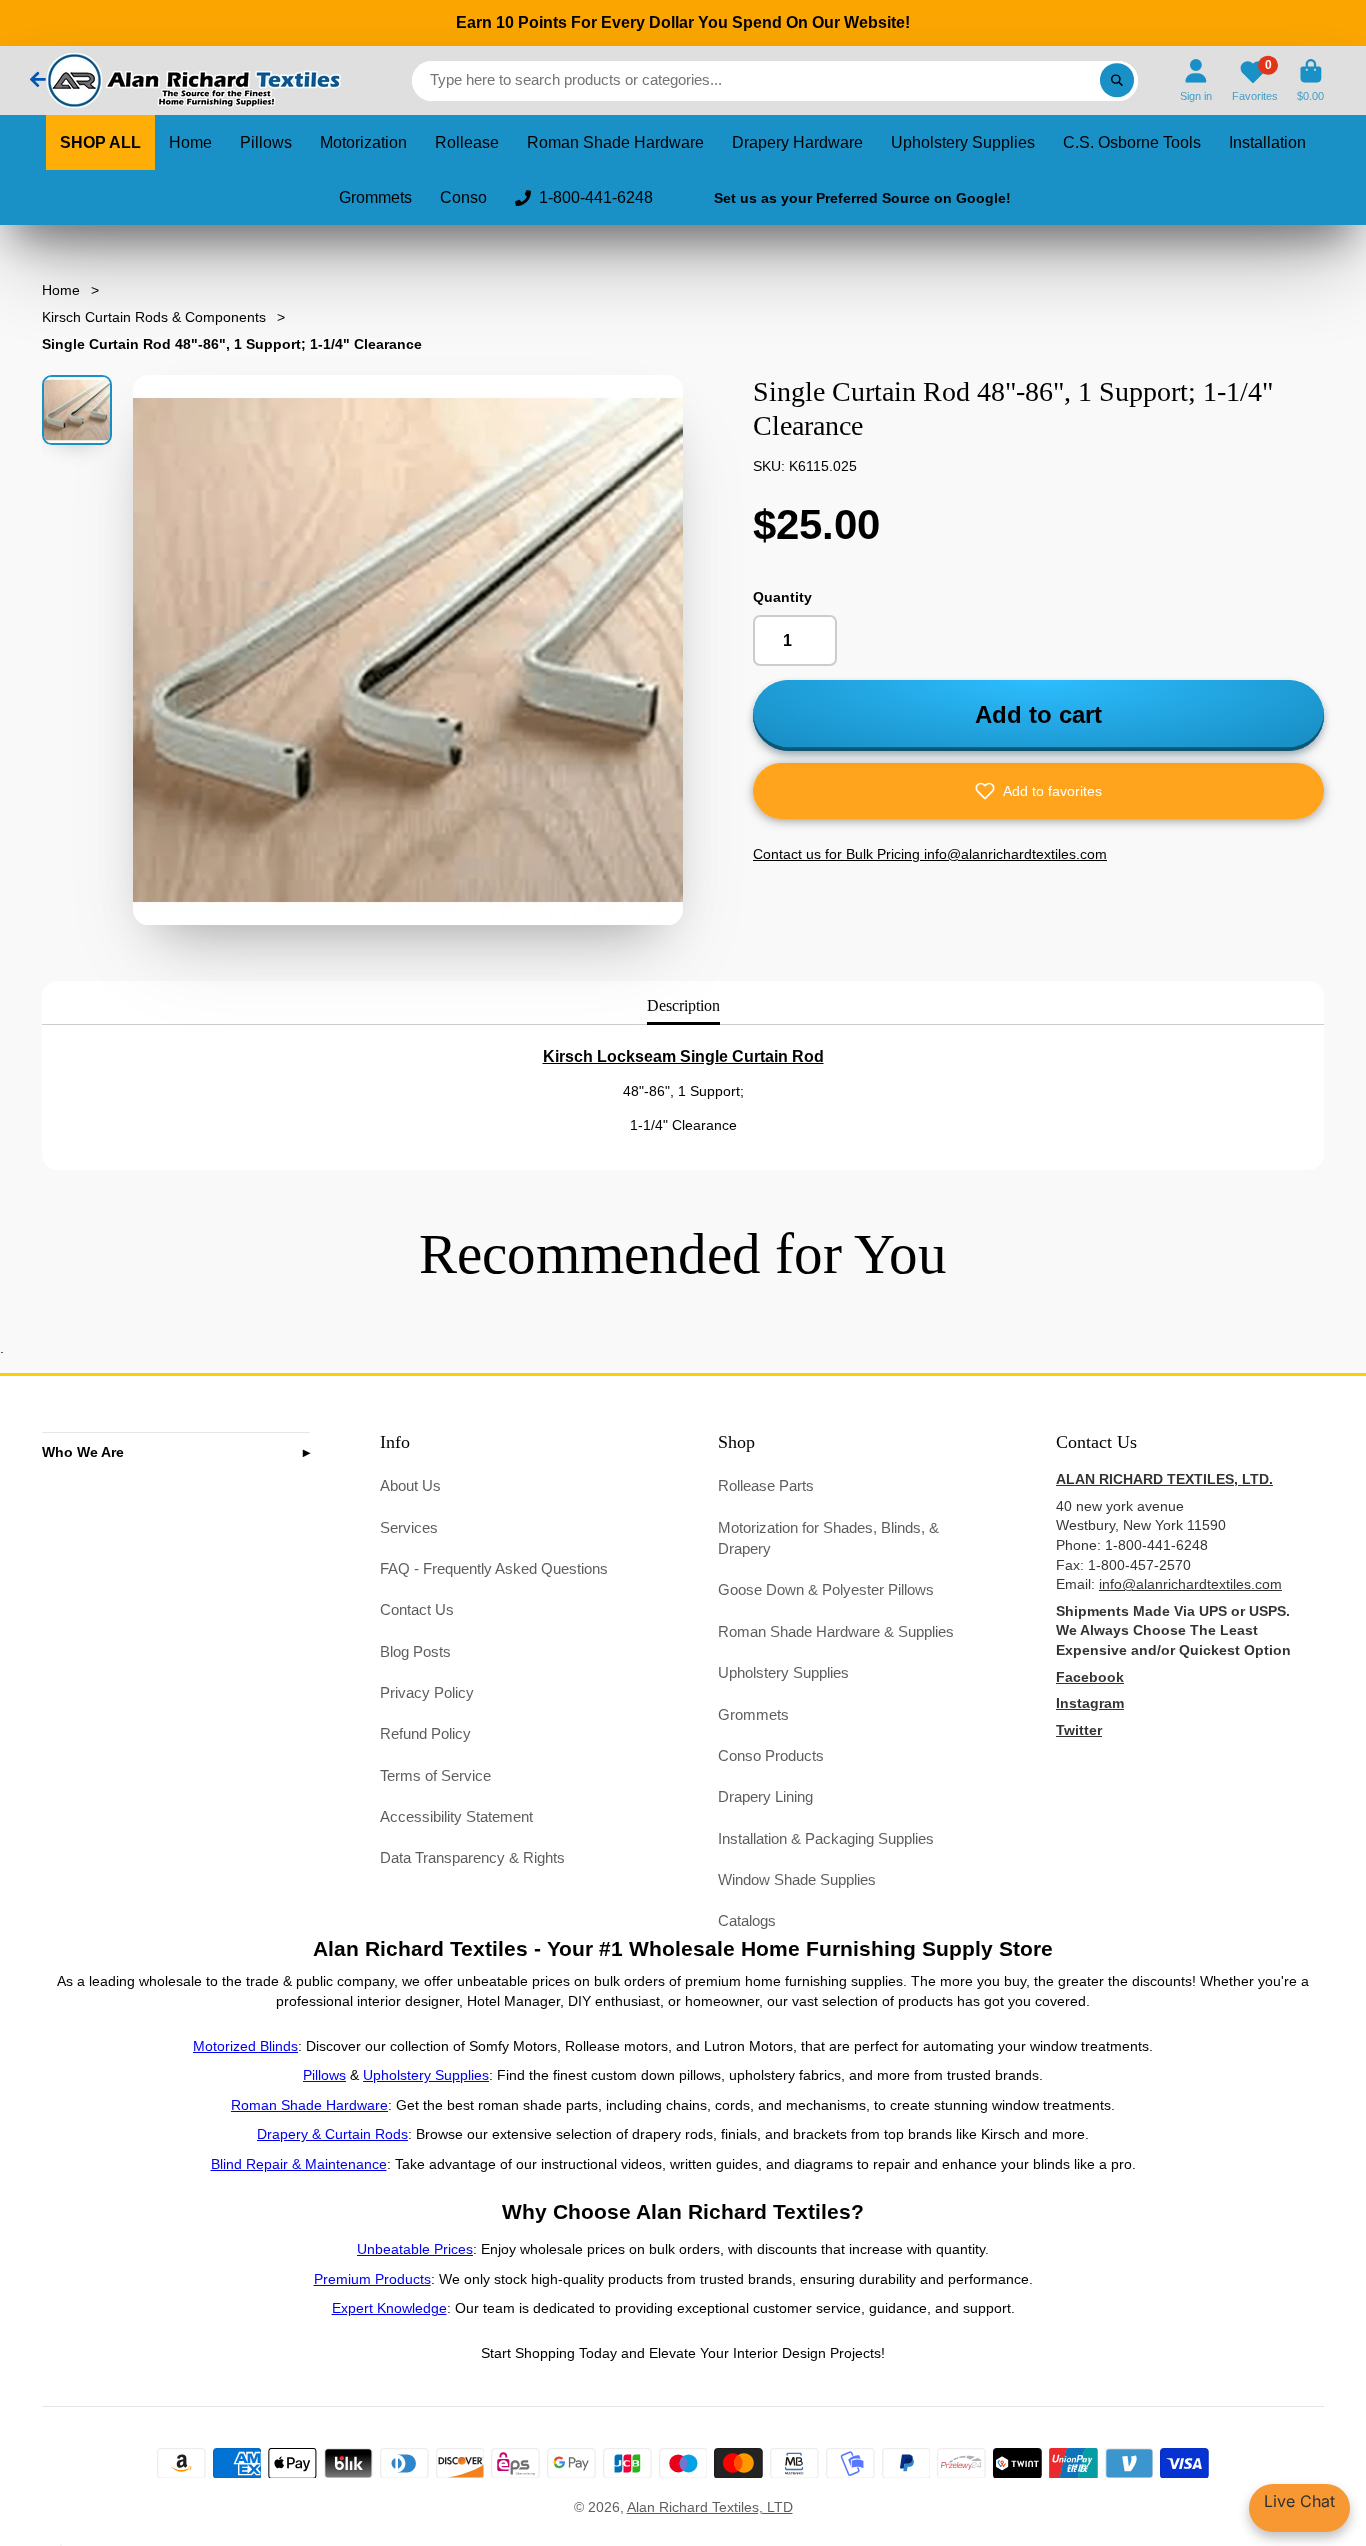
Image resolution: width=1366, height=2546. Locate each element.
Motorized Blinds (245, 2046)
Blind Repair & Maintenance (299, 2164)
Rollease (467, 142)
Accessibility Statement (456, 1816)
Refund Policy (425, 1733)
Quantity (782, 597)
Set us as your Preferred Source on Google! (862, 198)
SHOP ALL (100, 142)
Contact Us (417, 1609)
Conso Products (771, 1755)
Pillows (266, 142)
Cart (1310, 80)
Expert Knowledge (389, 2308)
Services (409, 1527)
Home (190, 142)
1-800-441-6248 (596, 197)
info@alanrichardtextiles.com (1190, 1584)
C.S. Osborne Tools (1132, 142)
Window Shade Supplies (797, 1879)
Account (1196, 80)
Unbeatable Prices (415, 2249)
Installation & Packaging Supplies (826, 1838)
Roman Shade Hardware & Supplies (836, 1631)
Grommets (375, 197)
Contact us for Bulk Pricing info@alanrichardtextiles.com (930, 854)
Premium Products (372, 2279)
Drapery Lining (765, 1796)
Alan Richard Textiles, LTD (710, 2507)
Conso (463, 197)
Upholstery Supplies (963, 142)
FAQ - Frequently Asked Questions (494, 1568)
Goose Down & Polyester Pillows (826, 1589)
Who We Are (83, 1452)
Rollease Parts (766, 1485)
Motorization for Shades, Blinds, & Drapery (828, 1538)
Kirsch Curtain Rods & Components (154, 317)
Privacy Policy (427, 1692)
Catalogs (747, 1920)
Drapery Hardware (797, 142)
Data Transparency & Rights (472, 1857)
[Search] (1117, 81)
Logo (192, 80)
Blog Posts (415, 1651)
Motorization (363, 142)
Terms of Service (435, 1775)
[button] (1038, 791)
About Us (410, 1485)
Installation (1267, 142)
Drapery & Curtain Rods (332, 2134)
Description (683, 1005)
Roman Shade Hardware (615, 142)
